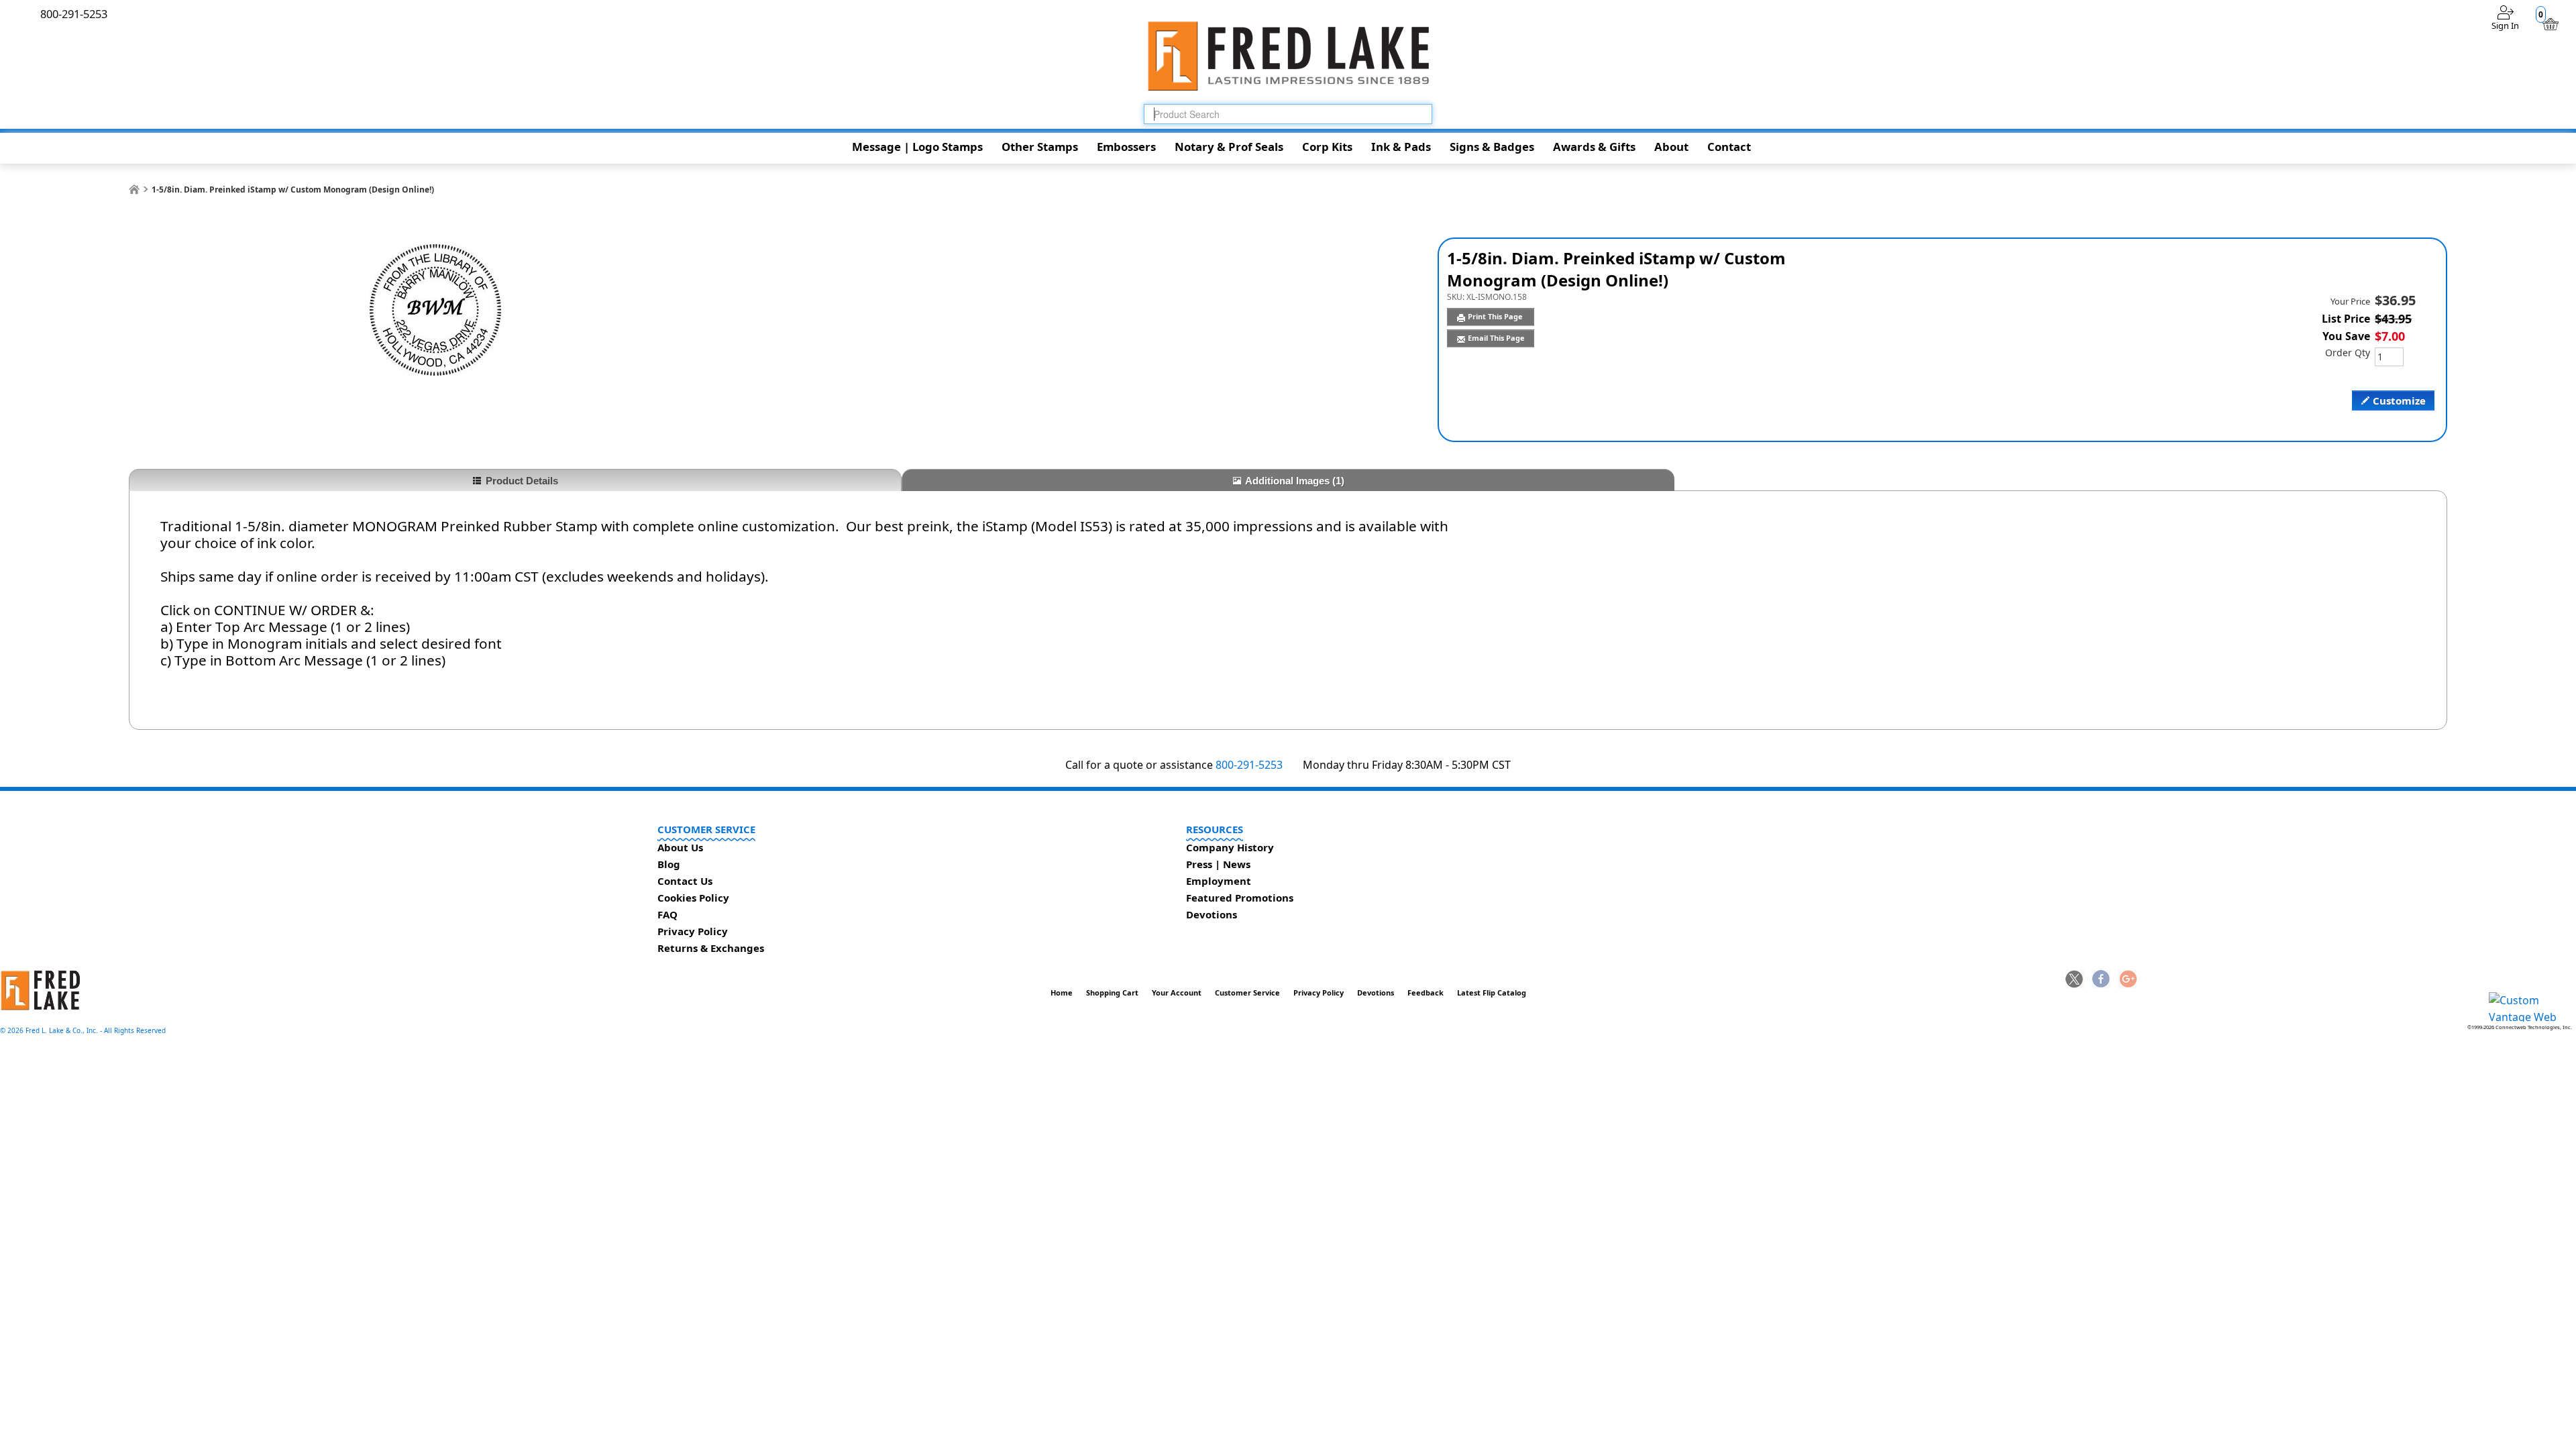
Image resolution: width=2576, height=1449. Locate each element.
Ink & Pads (1401, 147)
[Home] (134, 190)
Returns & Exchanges (711, 948)
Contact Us (685, 881)
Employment (1219, 881)
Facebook (2101, 980)
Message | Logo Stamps (917, 147)
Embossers (1126, 147)
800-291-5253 (1249, 765)
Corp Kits (1327, 147)
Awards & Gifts (1594, 147)
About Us (680, 847)
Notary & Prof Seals (1229, 147)
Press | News (1218, 864)
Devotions (1212, 914)
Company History (1230, 847)
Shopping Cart (1112, 992)
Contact (1729, 147)
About (1671, 147)
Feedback (1426, 992)
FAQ (667, 914)
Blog (669, 864)
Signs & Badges (1492, 147)
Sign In (2505, 25)
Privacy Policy (693, 931)
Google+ (2127, 980)
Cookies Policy (693, 898)
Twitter (2075, 980)
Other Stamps (1040, 147)
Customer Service (1247, 992)
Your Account (1177, 992)
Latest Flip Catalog (1492, 992)
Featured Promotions (1240, 898)
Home (1062, 992)
